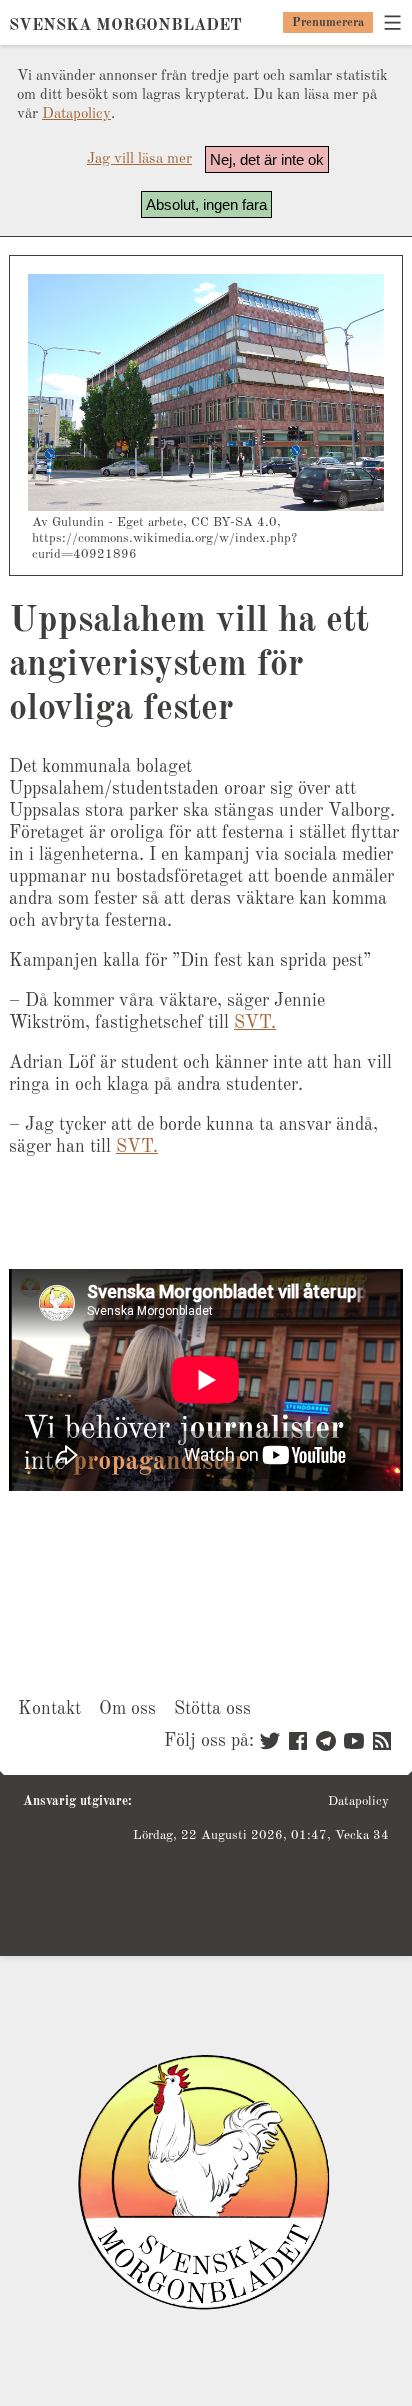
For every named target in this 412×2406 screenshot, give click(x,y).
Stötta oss (212, 1709)
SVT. (255, 1023)
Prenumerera (328, 23)
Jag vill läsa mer (139, 159)
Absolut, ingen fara (206, 204)
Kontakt (49, 1709)
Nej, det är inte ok (267, 159)
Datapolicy (76, 114)
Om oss (127, 1709)
